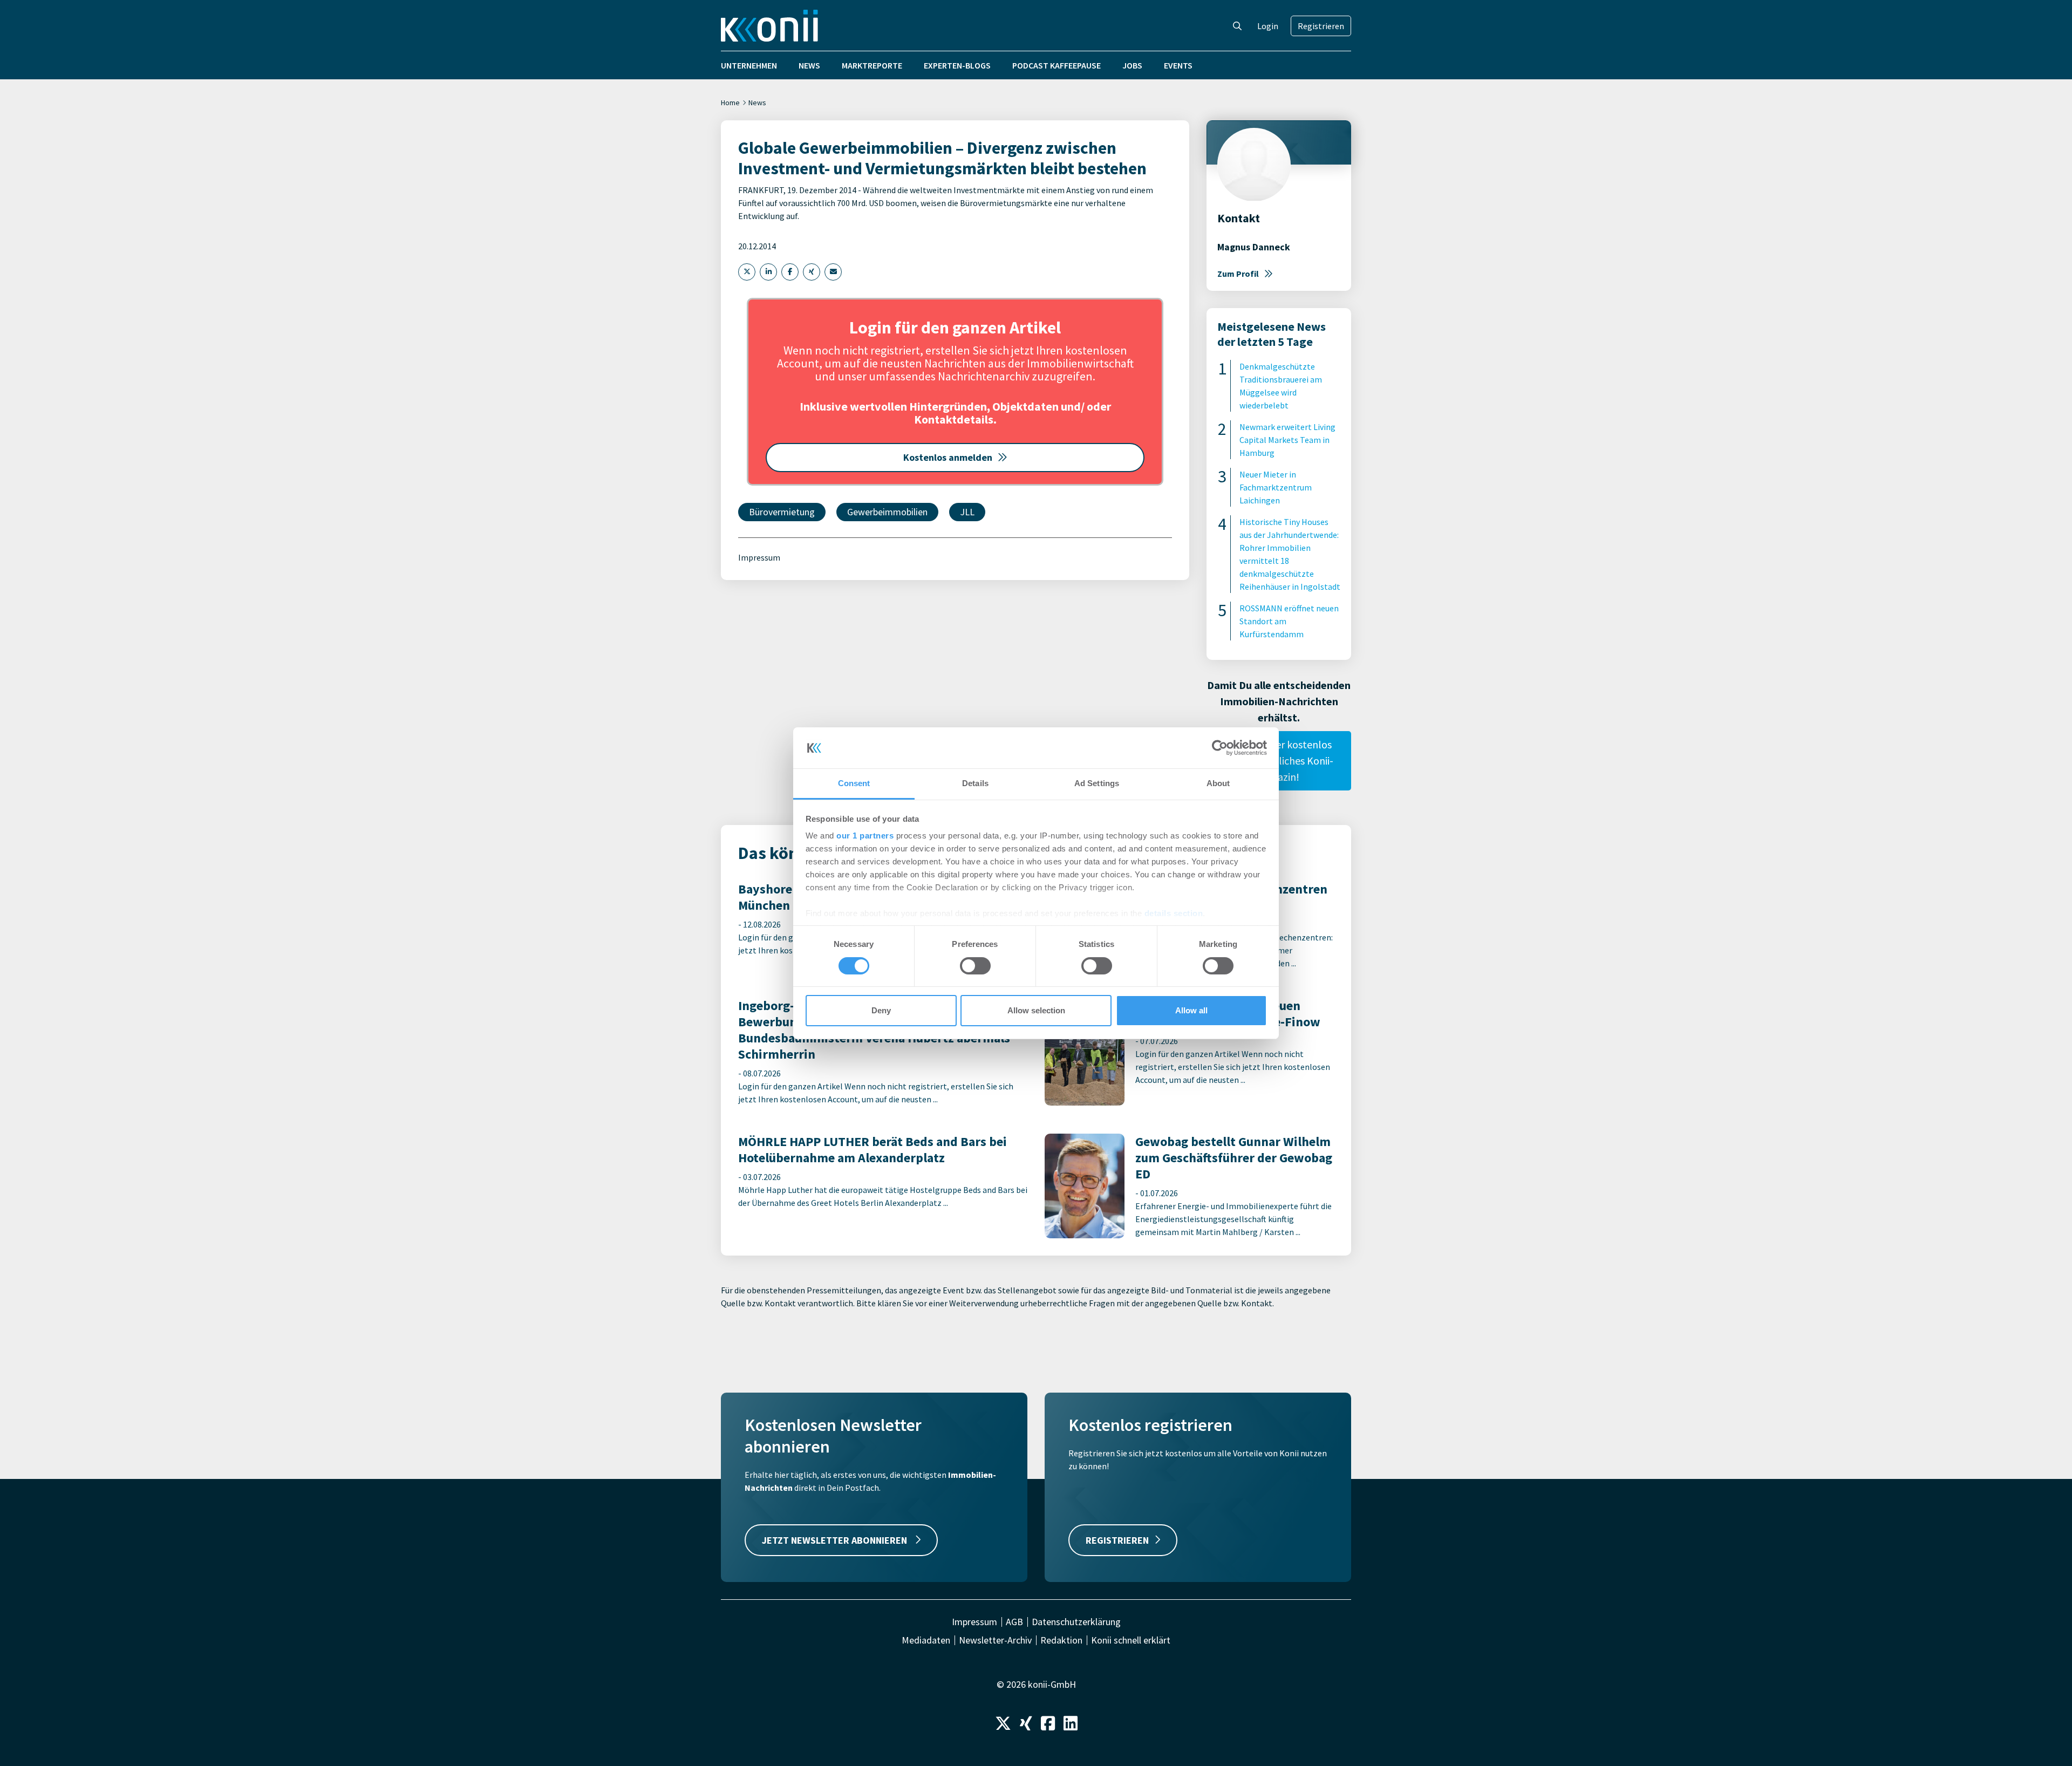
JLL (967, 512)
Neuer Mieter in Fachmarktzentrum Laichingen (1276, 487)
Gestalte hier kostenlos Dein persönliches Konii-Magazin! (1279, 761)
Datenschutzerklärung (1076, 1622)
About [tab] (1218, 783)
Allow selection (1036, 1010)
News (809, 65)
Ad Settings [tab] (1097, 783)
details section (1174, 913)
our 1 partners (865, 836)
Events (1178, 65)
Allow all (1191, 1010)
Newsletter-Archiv (995, 1640)
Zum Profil (1238, 274)
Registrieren (1321, 26)
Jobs (1132, 65)
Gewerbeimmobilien (887, 512)
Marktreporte (872, 65)
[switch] (975, 966)
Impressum (759, 557)
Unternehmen (749, 65)
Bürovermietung (782, 512)
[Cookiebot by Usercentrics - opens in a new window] (1220, 748)
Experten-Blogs (957, 65)
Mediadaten (926, 1640)
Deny (881, 1010)
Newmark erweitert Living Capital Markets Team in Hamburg (1287, 440)
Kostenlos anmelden (948, 457)
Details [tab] (975, 783)
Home (730, 103)
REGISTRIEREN (1117, 1540)
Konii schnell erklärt (1131, 1640)
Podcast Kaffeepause (1057, 65)
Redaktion (1061, 1640)
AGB (1014, 1622)
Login (1268, 26)
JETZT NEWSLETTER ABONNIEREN (836, 1540)
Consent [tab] (854, 783)
